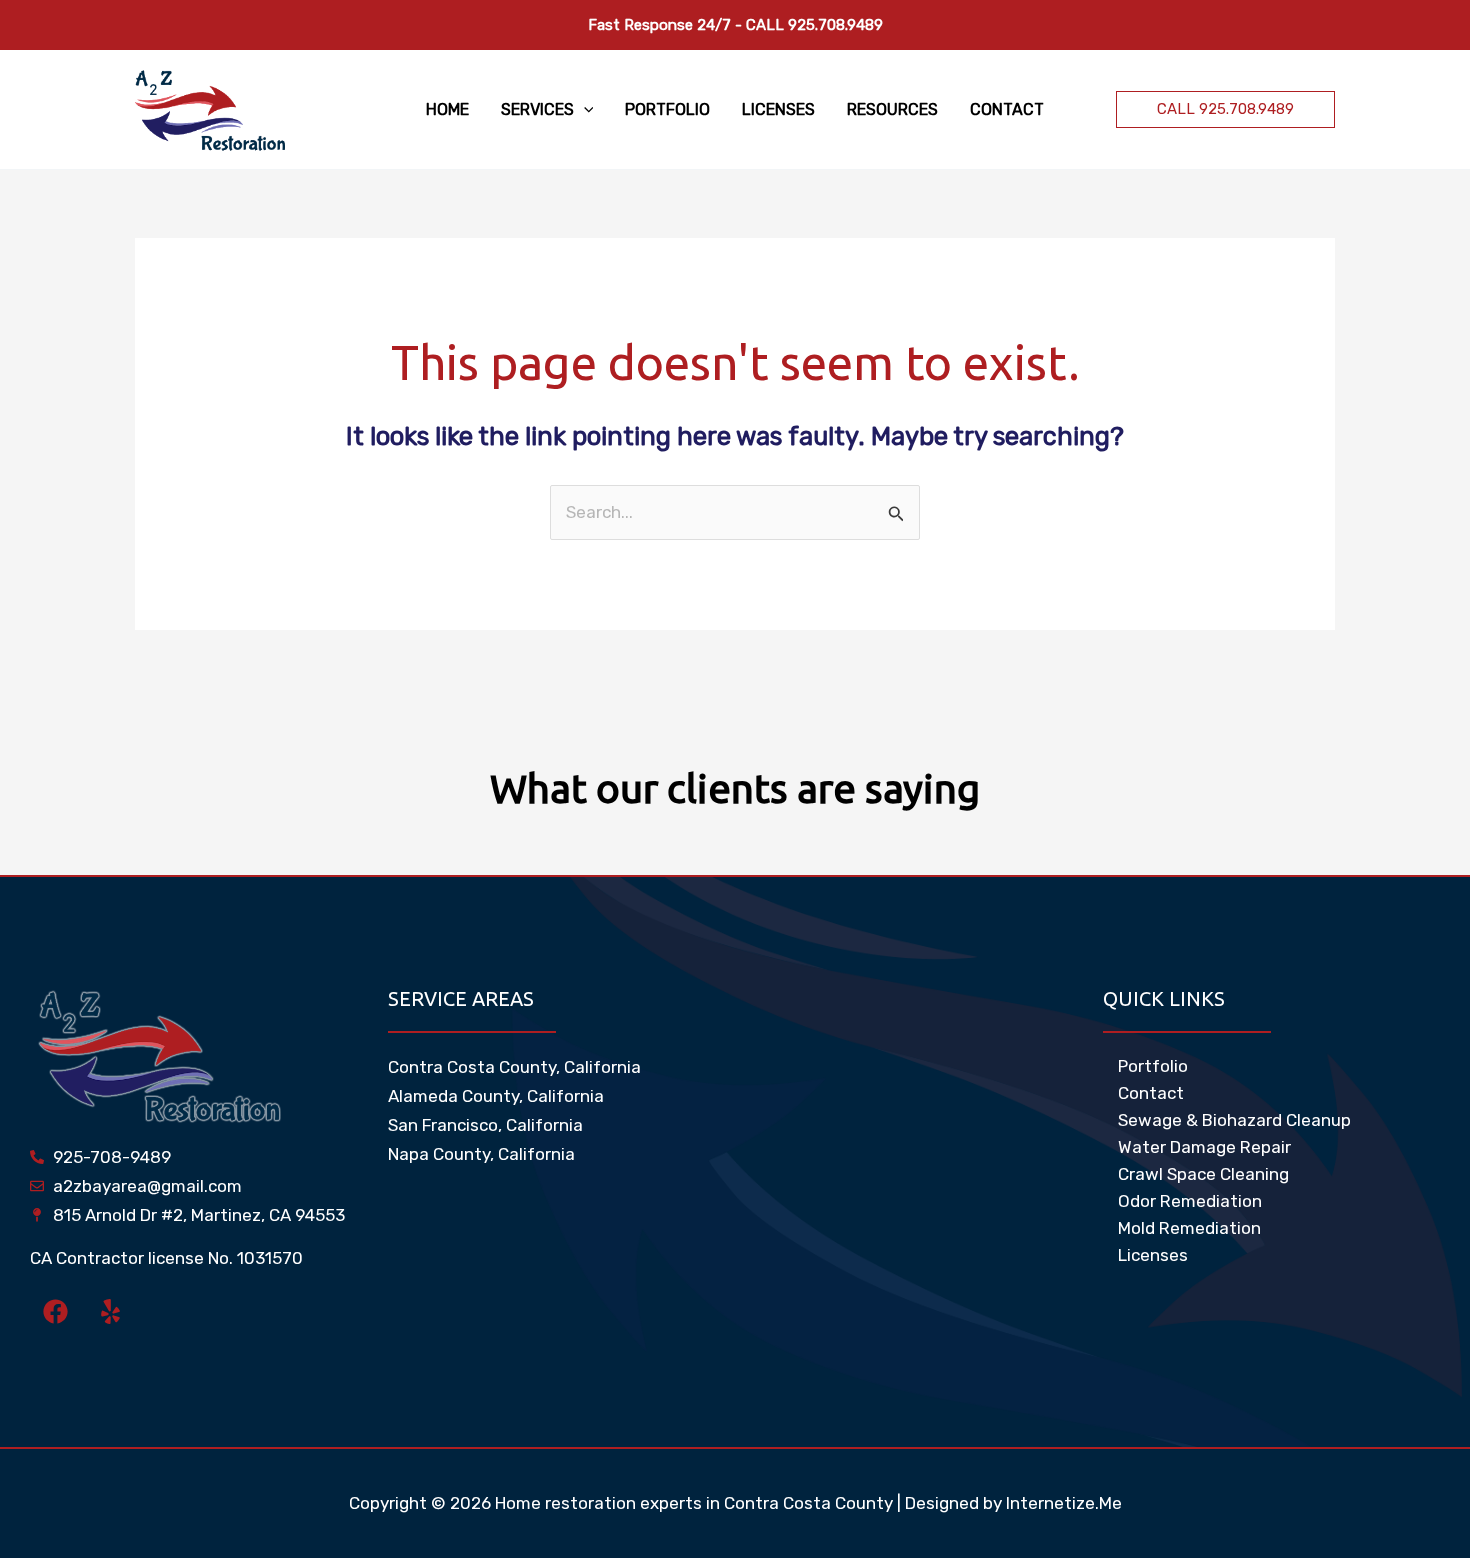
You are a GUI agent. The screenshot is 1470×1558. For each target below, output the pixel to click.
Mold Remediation (1189, 1228)
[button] (584, 110)
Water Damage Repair (1204, 1147)
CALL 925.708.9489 (814, 25)
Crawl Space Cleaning (1203, 1174)
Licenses (1153, 1255)
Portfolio (1153, 1066)
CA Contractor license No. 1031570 (166, 1258)
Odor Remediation (1190, 1201)
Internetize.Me (1064, 1503)
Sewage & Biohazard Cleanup (1234, 1120)
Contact (1151, 1093)
